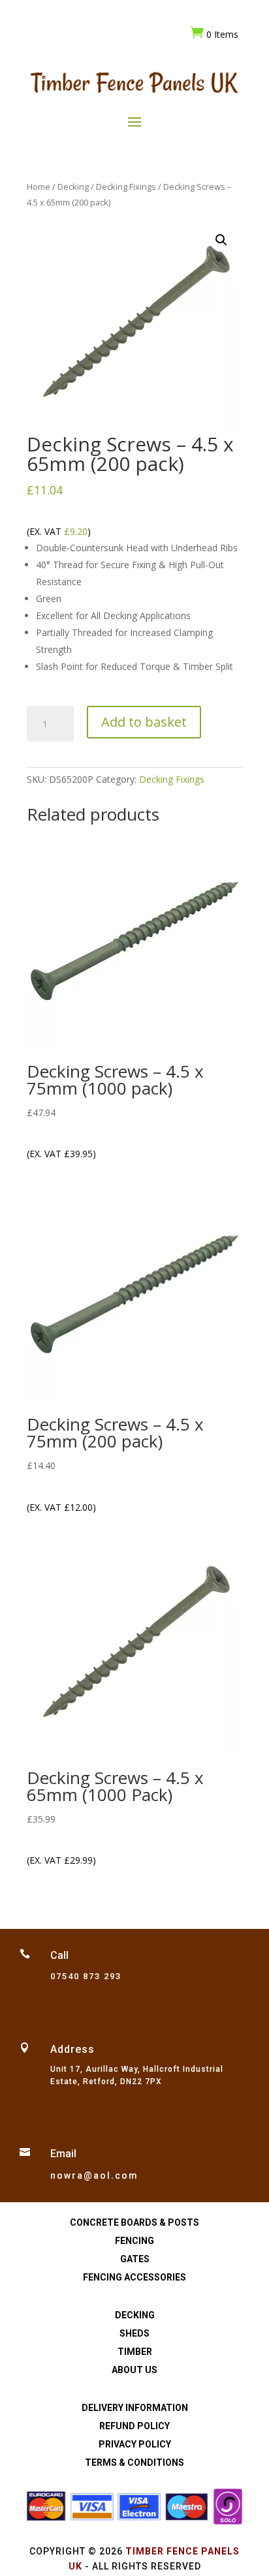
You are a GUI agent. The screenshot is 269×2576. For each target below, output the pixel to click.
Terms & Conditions (134, 2462)
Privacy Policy (135, 2444)
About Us (134, 2370)
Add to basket (144, 722)
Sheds (134, 2333)
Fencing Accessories (134, 2277)
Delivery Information (135, 2408)
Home (39, 187)
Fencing (134, 2241)
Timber (135, 2352)
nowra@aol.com (94, 2175)
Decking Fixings (126, 187)
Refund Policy (134, 2426)
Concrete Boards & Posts (134, 2222)
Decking (73, 187)
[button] (221, 240)
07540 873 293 (86, 1976)
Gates (135, 2259)
